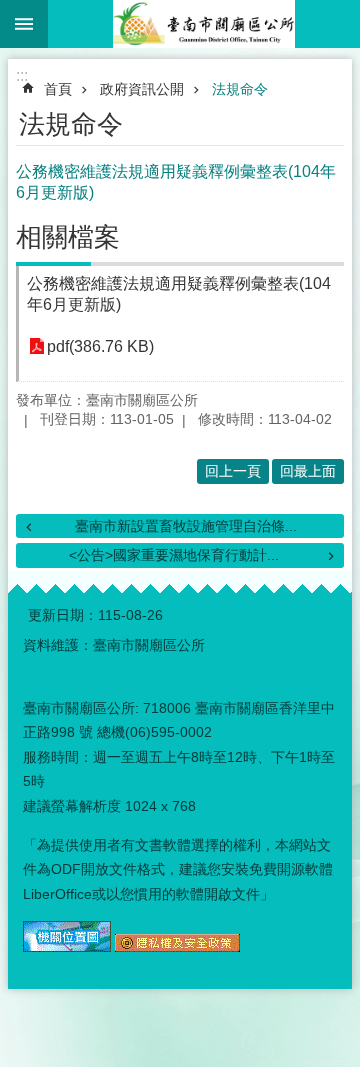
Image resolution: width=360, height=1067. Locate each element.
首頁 (58, 89)
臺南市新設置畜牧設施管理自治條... (186, 526)
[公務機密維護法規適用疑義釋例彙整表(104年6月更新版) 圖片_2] (177, 947)
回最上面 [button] (308, 471)
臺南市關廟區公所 (204, 24)
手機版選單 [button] (24, 24)
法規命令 (240, 89)
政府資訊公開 (142, 89)
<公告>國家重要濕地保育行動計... (174, 555)
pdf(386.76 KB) (100, 346)
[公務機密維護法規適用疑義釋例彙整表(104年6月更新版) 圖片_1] (67, 947)
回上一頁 (233, 471)
